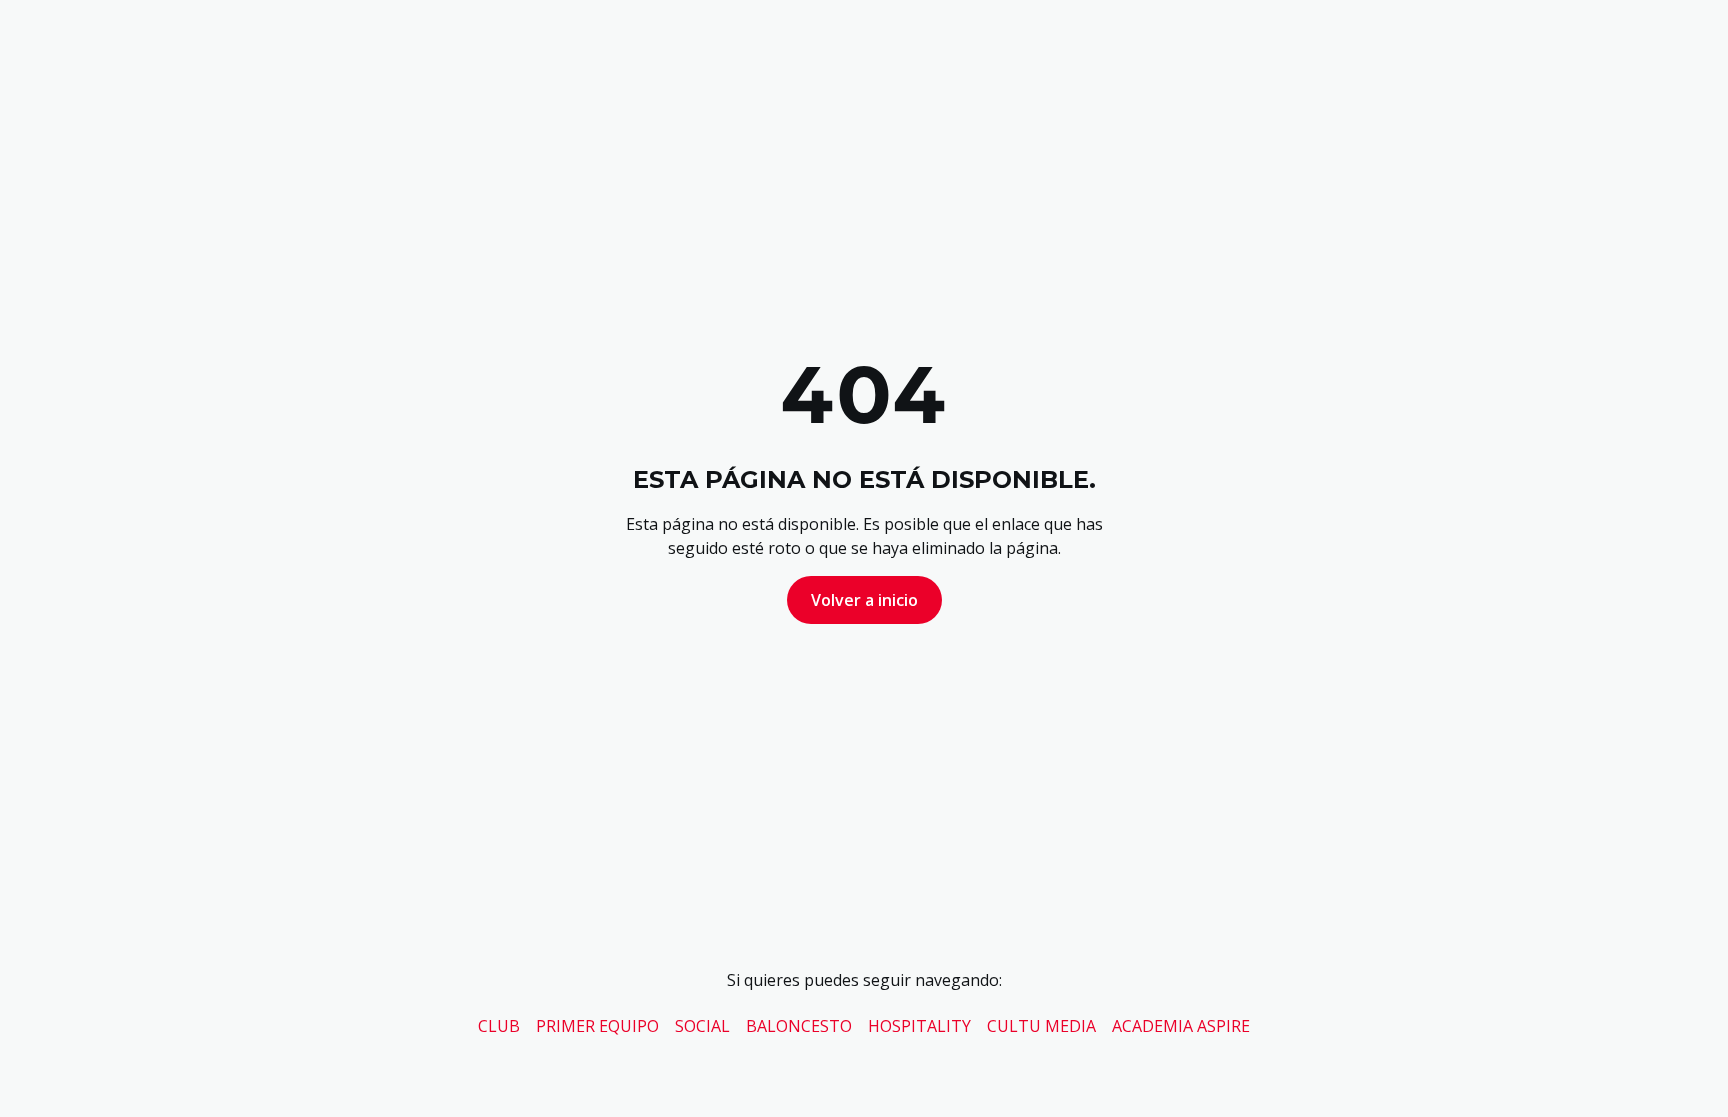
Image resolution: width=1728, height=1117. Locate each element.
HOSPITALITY (919, 1026)
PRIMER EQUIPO (597, 1026)
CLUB (499, 1026)
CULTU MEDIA (1041, 1026)
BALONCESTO (799, 1026)
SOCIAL (702, 1026)
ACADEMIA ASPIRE (1181, 1026)
